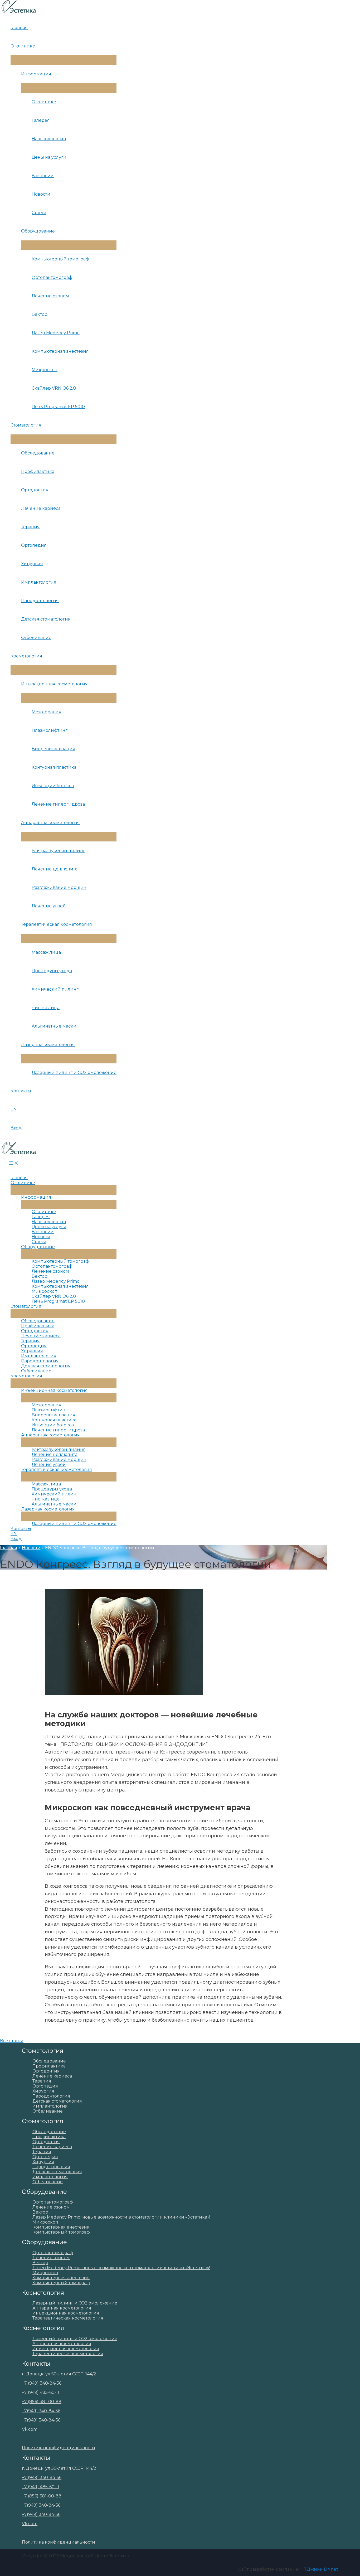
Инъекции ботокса (53, 786)
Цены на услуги (49, 157)
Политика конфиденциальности (59, 2448)
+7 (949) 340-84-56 (42, 2383)
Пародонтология (40, 601)
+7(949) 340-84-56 (41, 2411)
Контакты (21, 1091)
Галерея (41, 120)
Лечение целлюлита (55, 869)
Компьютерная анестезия (60, 351)
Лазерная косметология (48, 1045)
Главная (19, 28)
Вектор (40, 314)
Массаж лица (46, 952)
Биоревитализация (53, 749)
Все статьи (12, 2041)
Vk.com (30, 2429)
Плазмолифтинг (50, 730)
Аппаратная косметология (50, 823)
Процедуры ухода (52, 971)
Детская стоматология (46, 619)
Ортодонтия (35, 490)
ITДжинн (313, 2569)
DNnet (331, 2569)
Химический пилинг (55, 989)
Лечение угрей (49, 906)
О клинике (23, 46)
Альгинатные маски (54, 1026)
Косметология (26, 656)
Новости (41, 194)
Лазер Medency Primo (56, 333)
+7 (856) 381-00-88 (42, 2402)
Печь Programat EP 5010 (58, 407)
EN (14, 1109)
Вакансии (43, 176)
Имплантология (39, 582)
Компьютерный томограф (60, 259)
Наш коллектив (49, 139)
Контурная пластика (54, 767)
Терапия (30, 527)
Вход (16, 1128)
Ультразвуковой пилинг (58, 851)
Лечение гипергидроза (58, 804)
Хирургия (32, 564)
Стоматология (26, 425)
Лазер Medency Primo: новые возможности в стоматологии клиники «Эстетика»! (121, 2217)
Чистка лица (46, 1008)
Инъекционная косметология (54, 684)
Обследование (38, 453)
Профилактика (38, 471)
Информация (36, 74)
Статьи (39, 213)
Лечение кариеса (41, 508)
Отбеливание (36, 638)
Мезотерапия (47, 712)
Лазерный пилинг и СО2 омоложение (74, 1072)
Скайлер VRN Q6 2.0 (54, 388)
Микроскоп (45, 370)
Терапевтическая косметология (57, 924)
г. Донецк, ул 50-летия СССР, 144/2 (59, 2374)
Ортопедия (34, 545)
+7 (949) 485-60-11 (41, 2392)
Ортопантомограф (52, 277)
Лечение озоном (50, 296)
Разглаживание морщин (59, 887)
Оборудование (38, 231)
